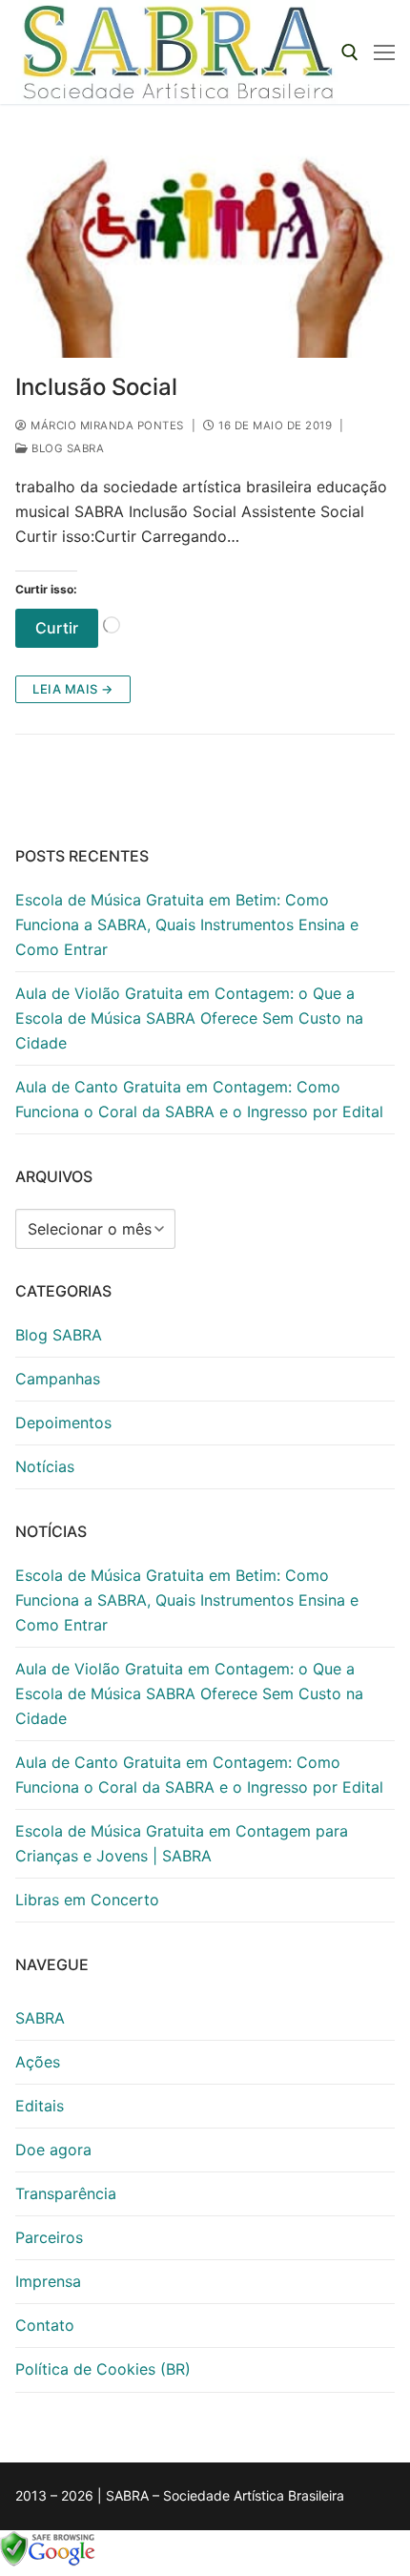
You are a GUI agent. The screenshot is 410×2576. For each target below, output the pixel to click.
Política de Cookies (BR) (103, 2369)
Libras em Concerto (87, 1900)
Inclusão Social (96, 387)
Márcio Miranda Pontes (106, 426)
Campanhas (58, 1379)
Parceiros (49, 2237)
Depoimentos (63, 1423)
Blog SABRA (66, 448)
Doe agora (53, 2150)
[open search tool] (350, 52)
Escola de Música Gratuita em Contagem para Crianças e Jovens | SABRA (182, 1843)
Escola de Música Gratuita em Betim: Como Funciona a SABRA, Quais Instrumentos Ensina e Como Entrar (187, 924)
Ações (38, 2062)
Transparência (66, 2193)
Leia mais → (73, 689)
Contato (45, 2325)
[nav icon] (384, 52)
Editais (40, 2106)
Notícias (45, 1466)
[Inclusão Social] (205, 251)
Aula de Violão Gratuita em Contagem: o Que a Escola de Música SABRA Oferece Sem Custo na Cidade (189, 1018)
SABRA (40, 2018)
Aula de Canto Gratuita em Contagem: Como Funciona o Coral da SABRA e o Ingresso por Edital (199, 1099)
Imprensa (48, 2281)
